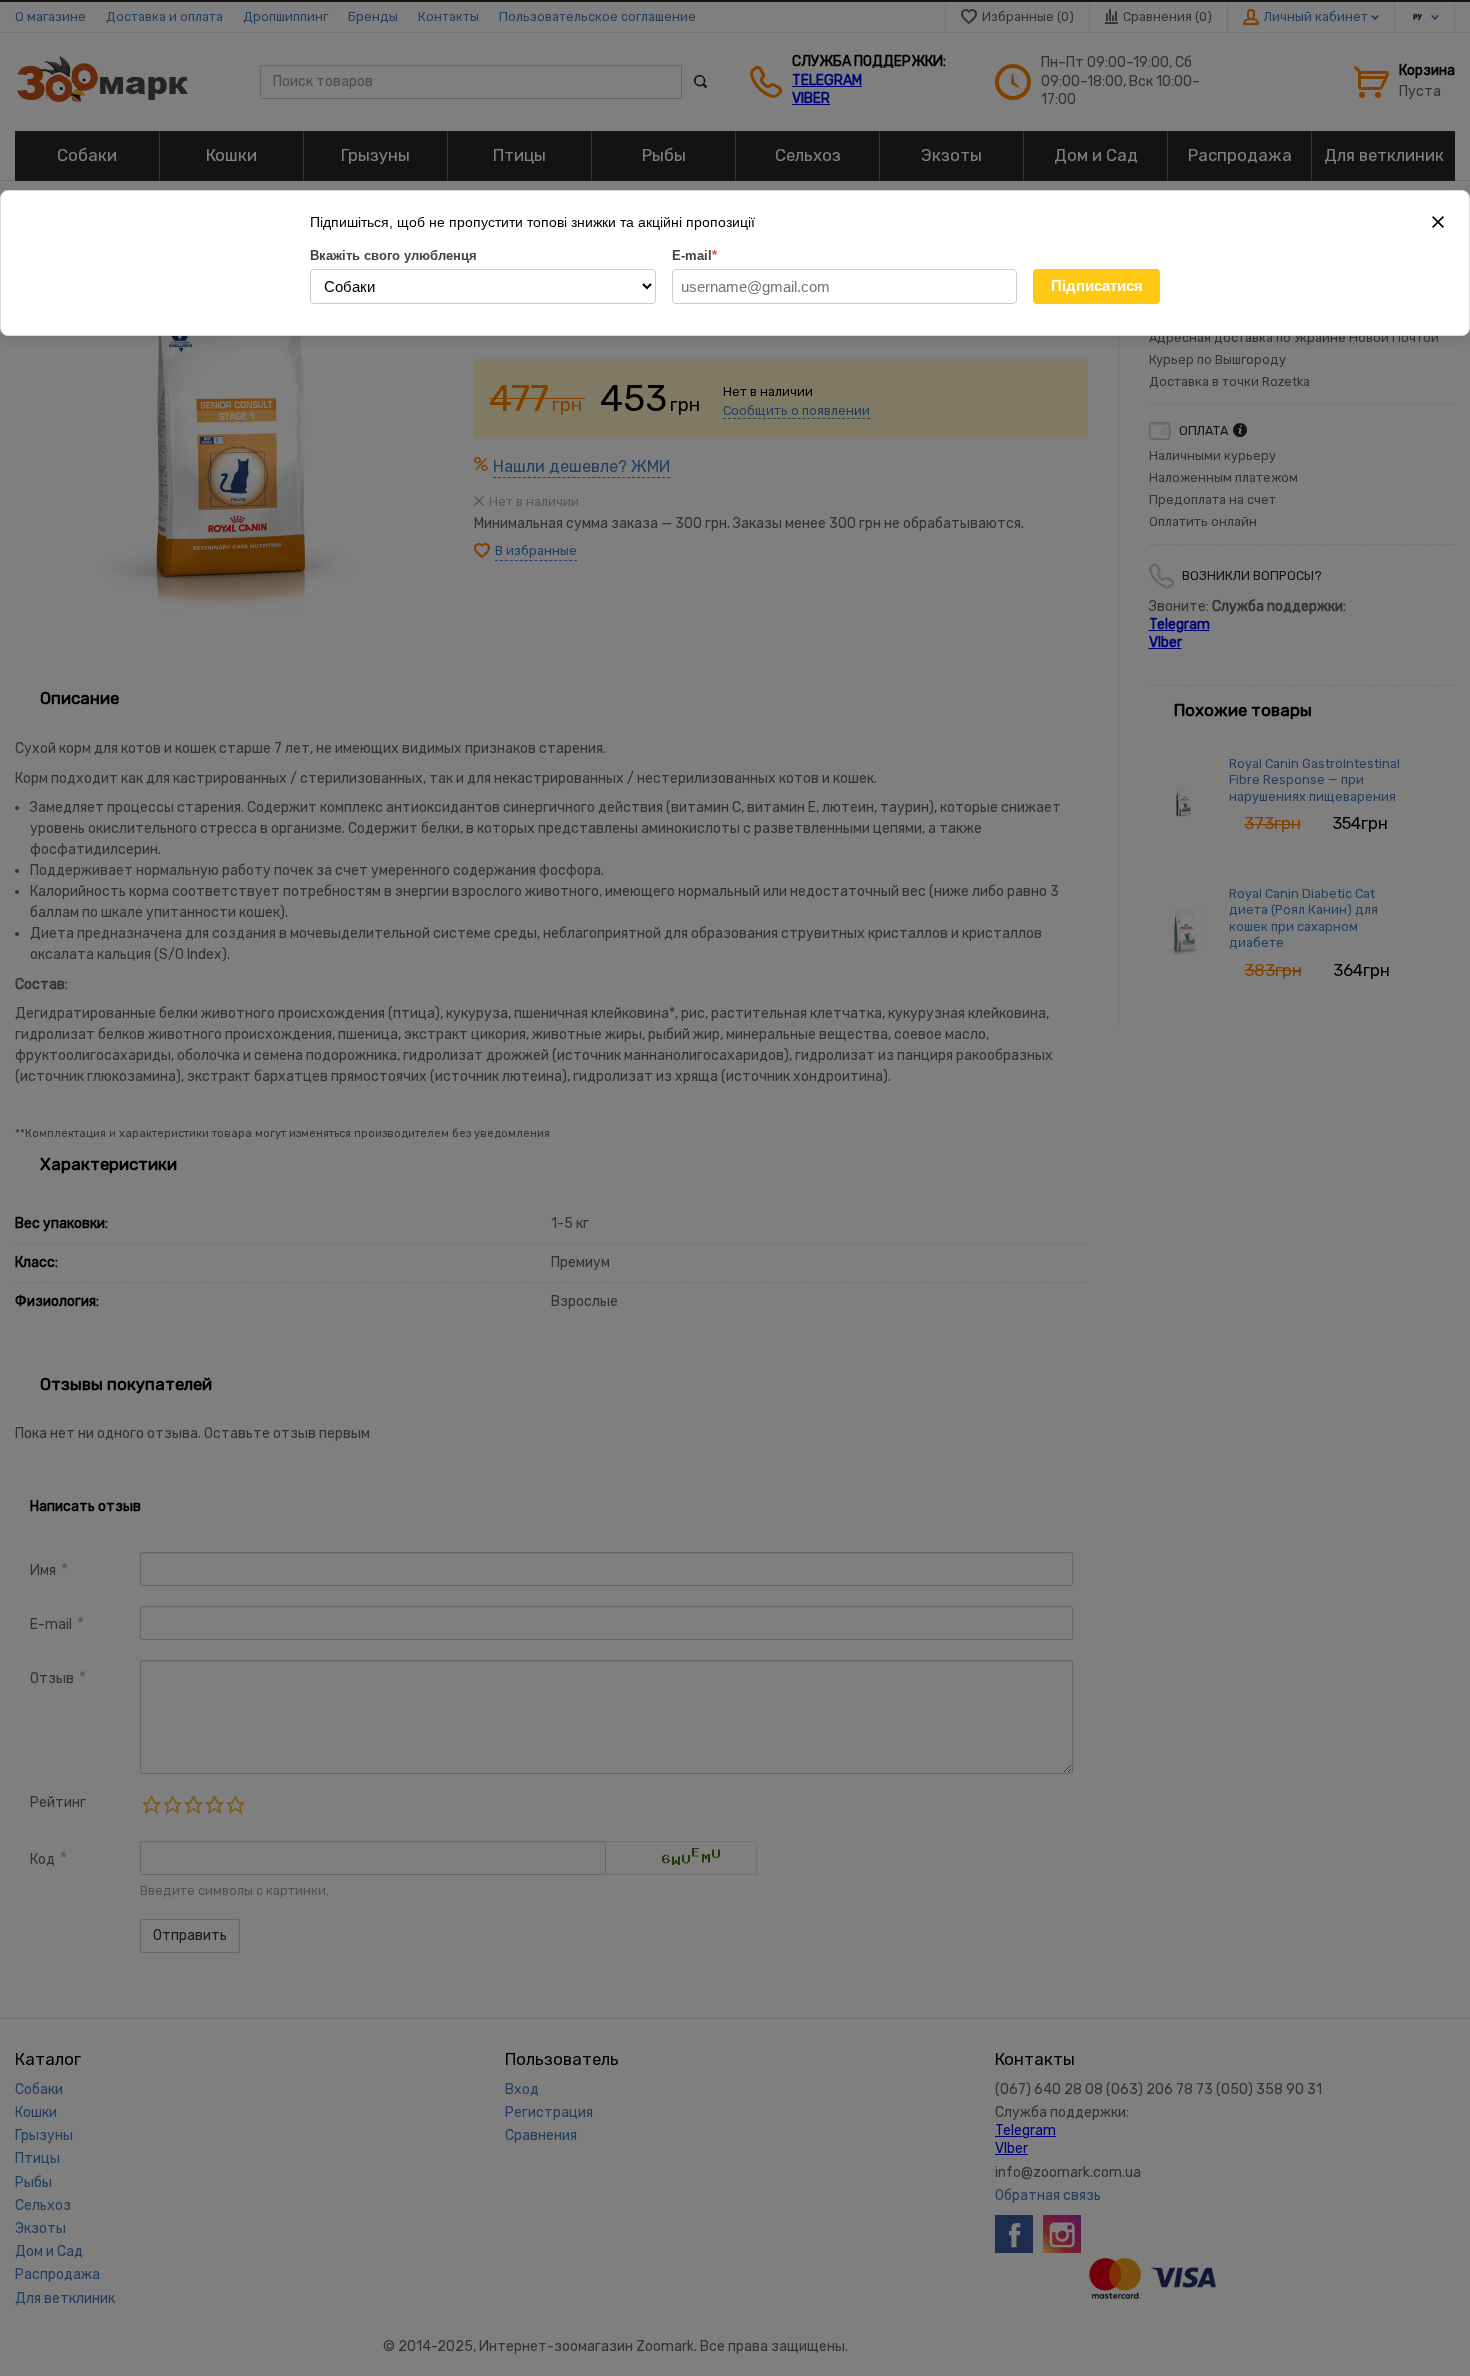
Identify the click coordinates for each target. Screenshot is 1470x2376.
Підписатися (1097, 285)
